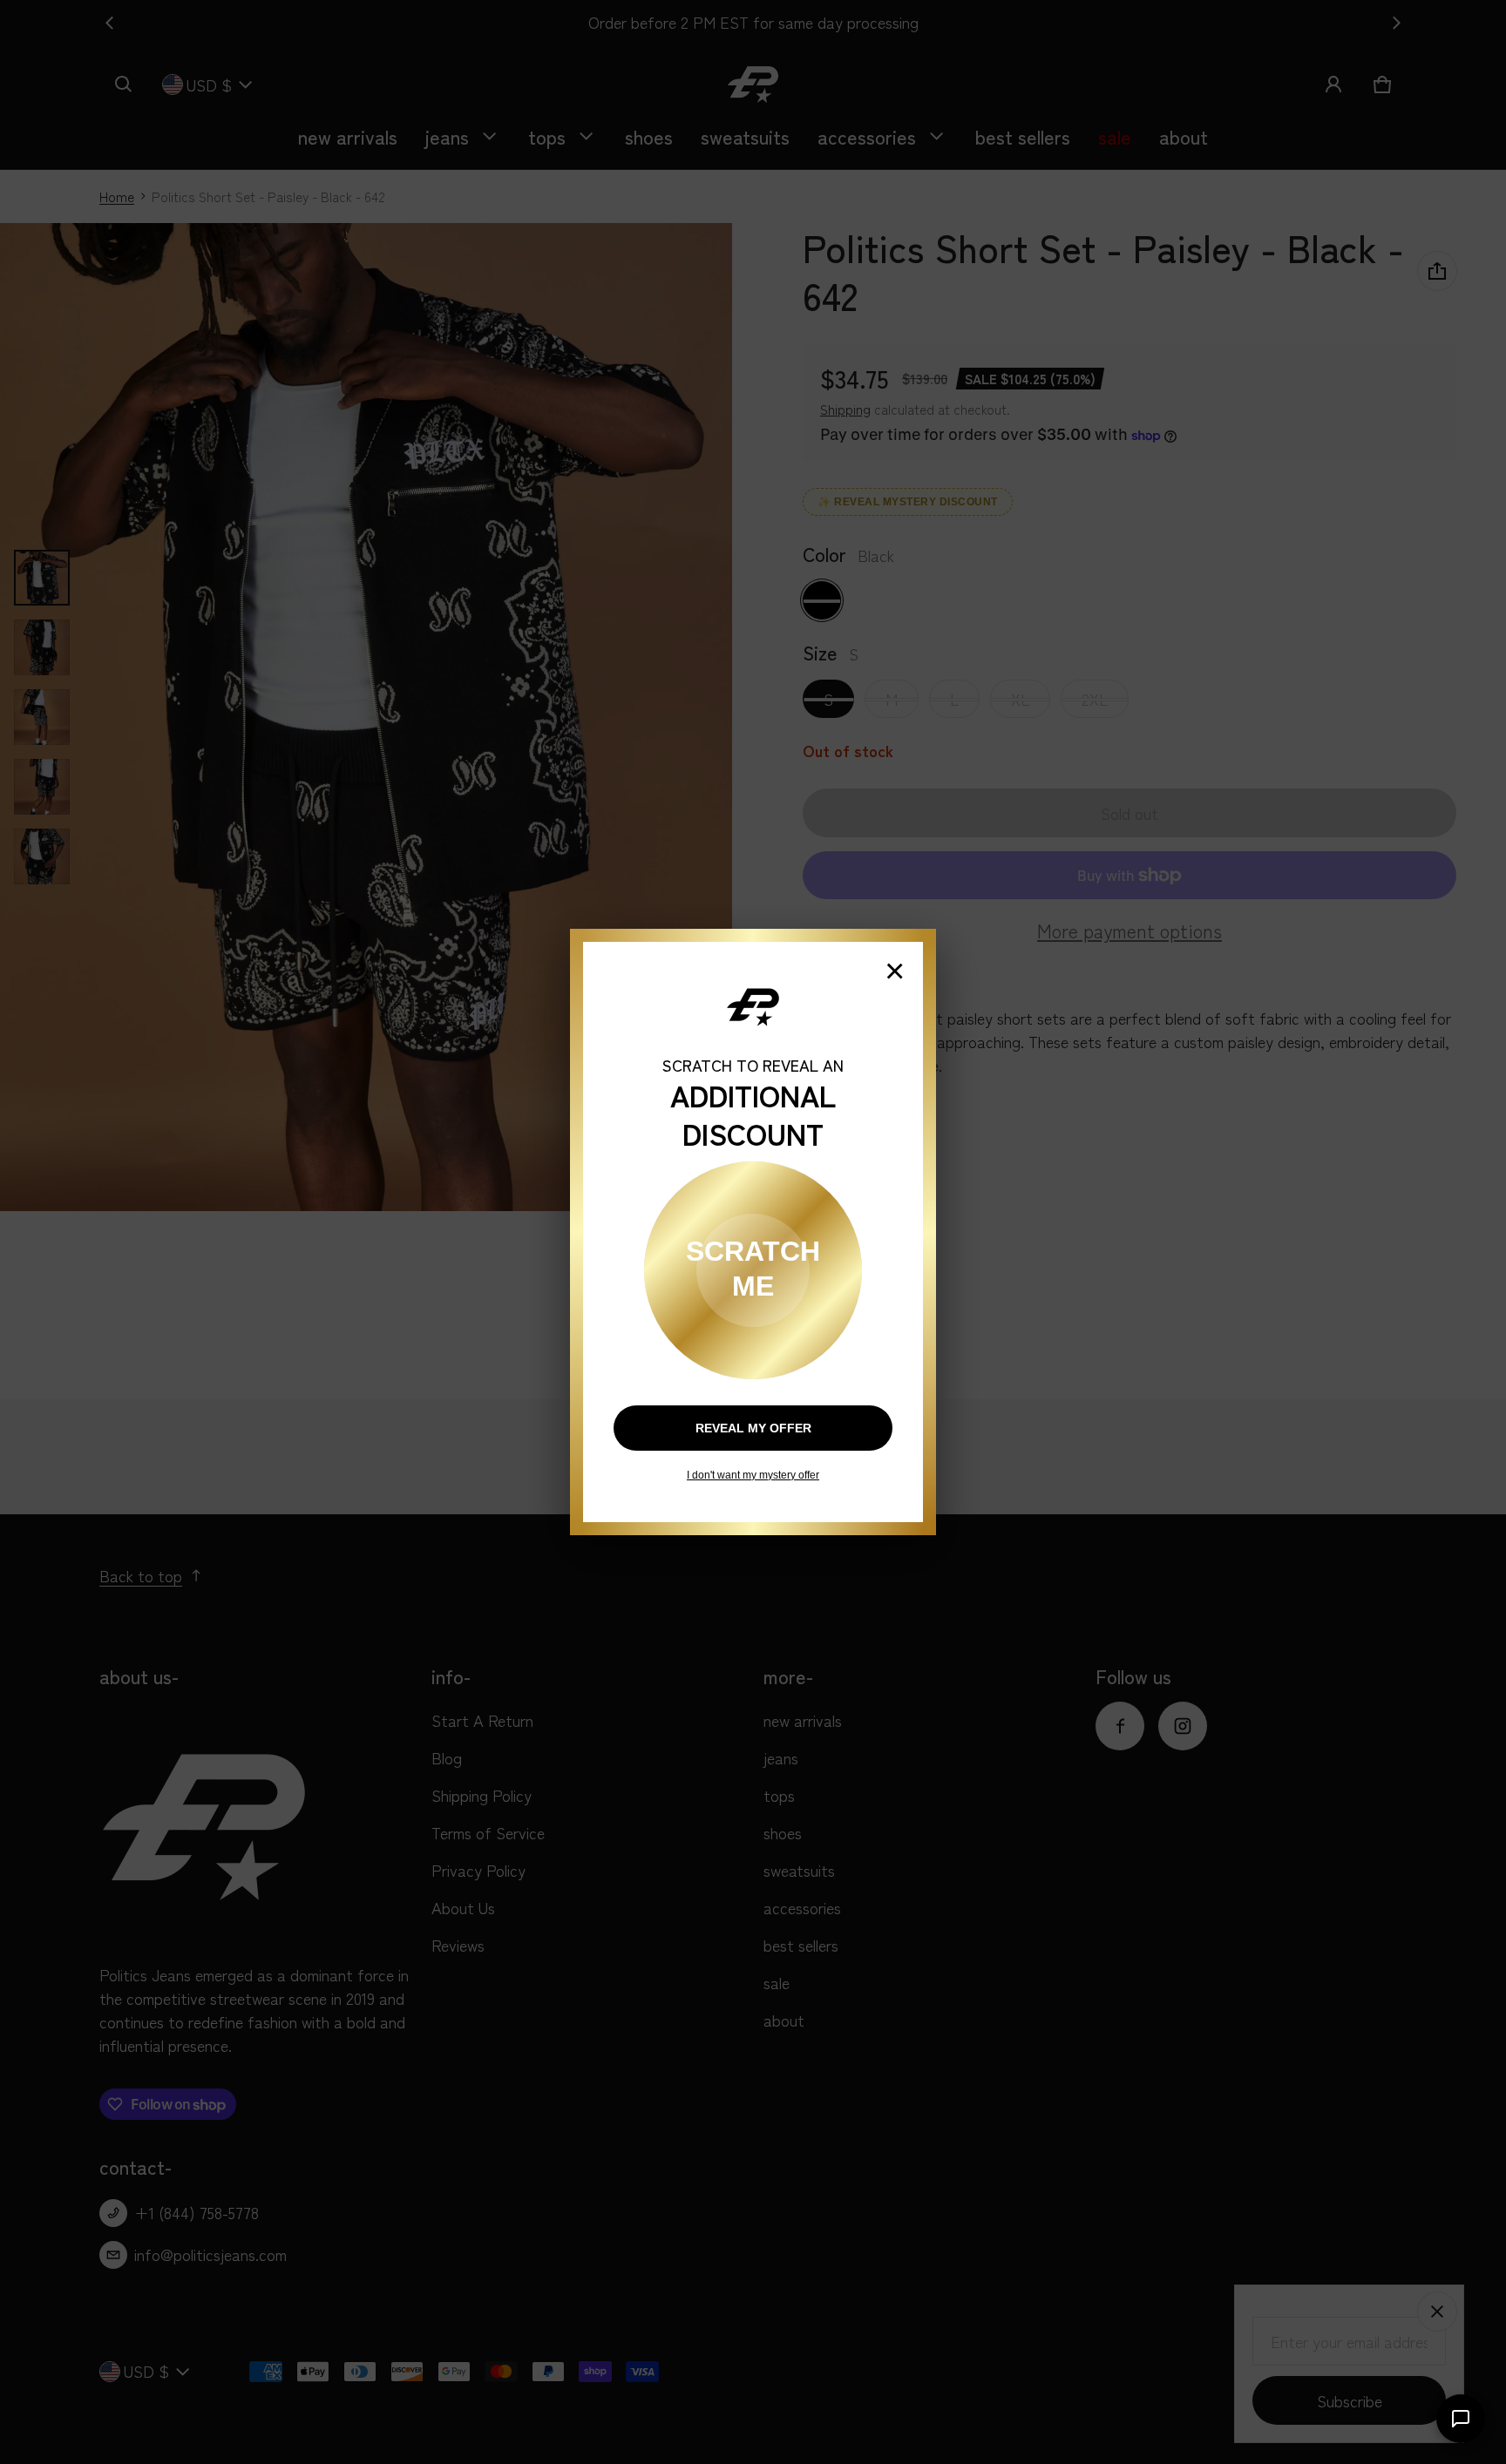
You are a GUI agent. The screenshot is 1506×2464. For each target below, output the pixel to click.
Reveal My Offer (753, 1428)
